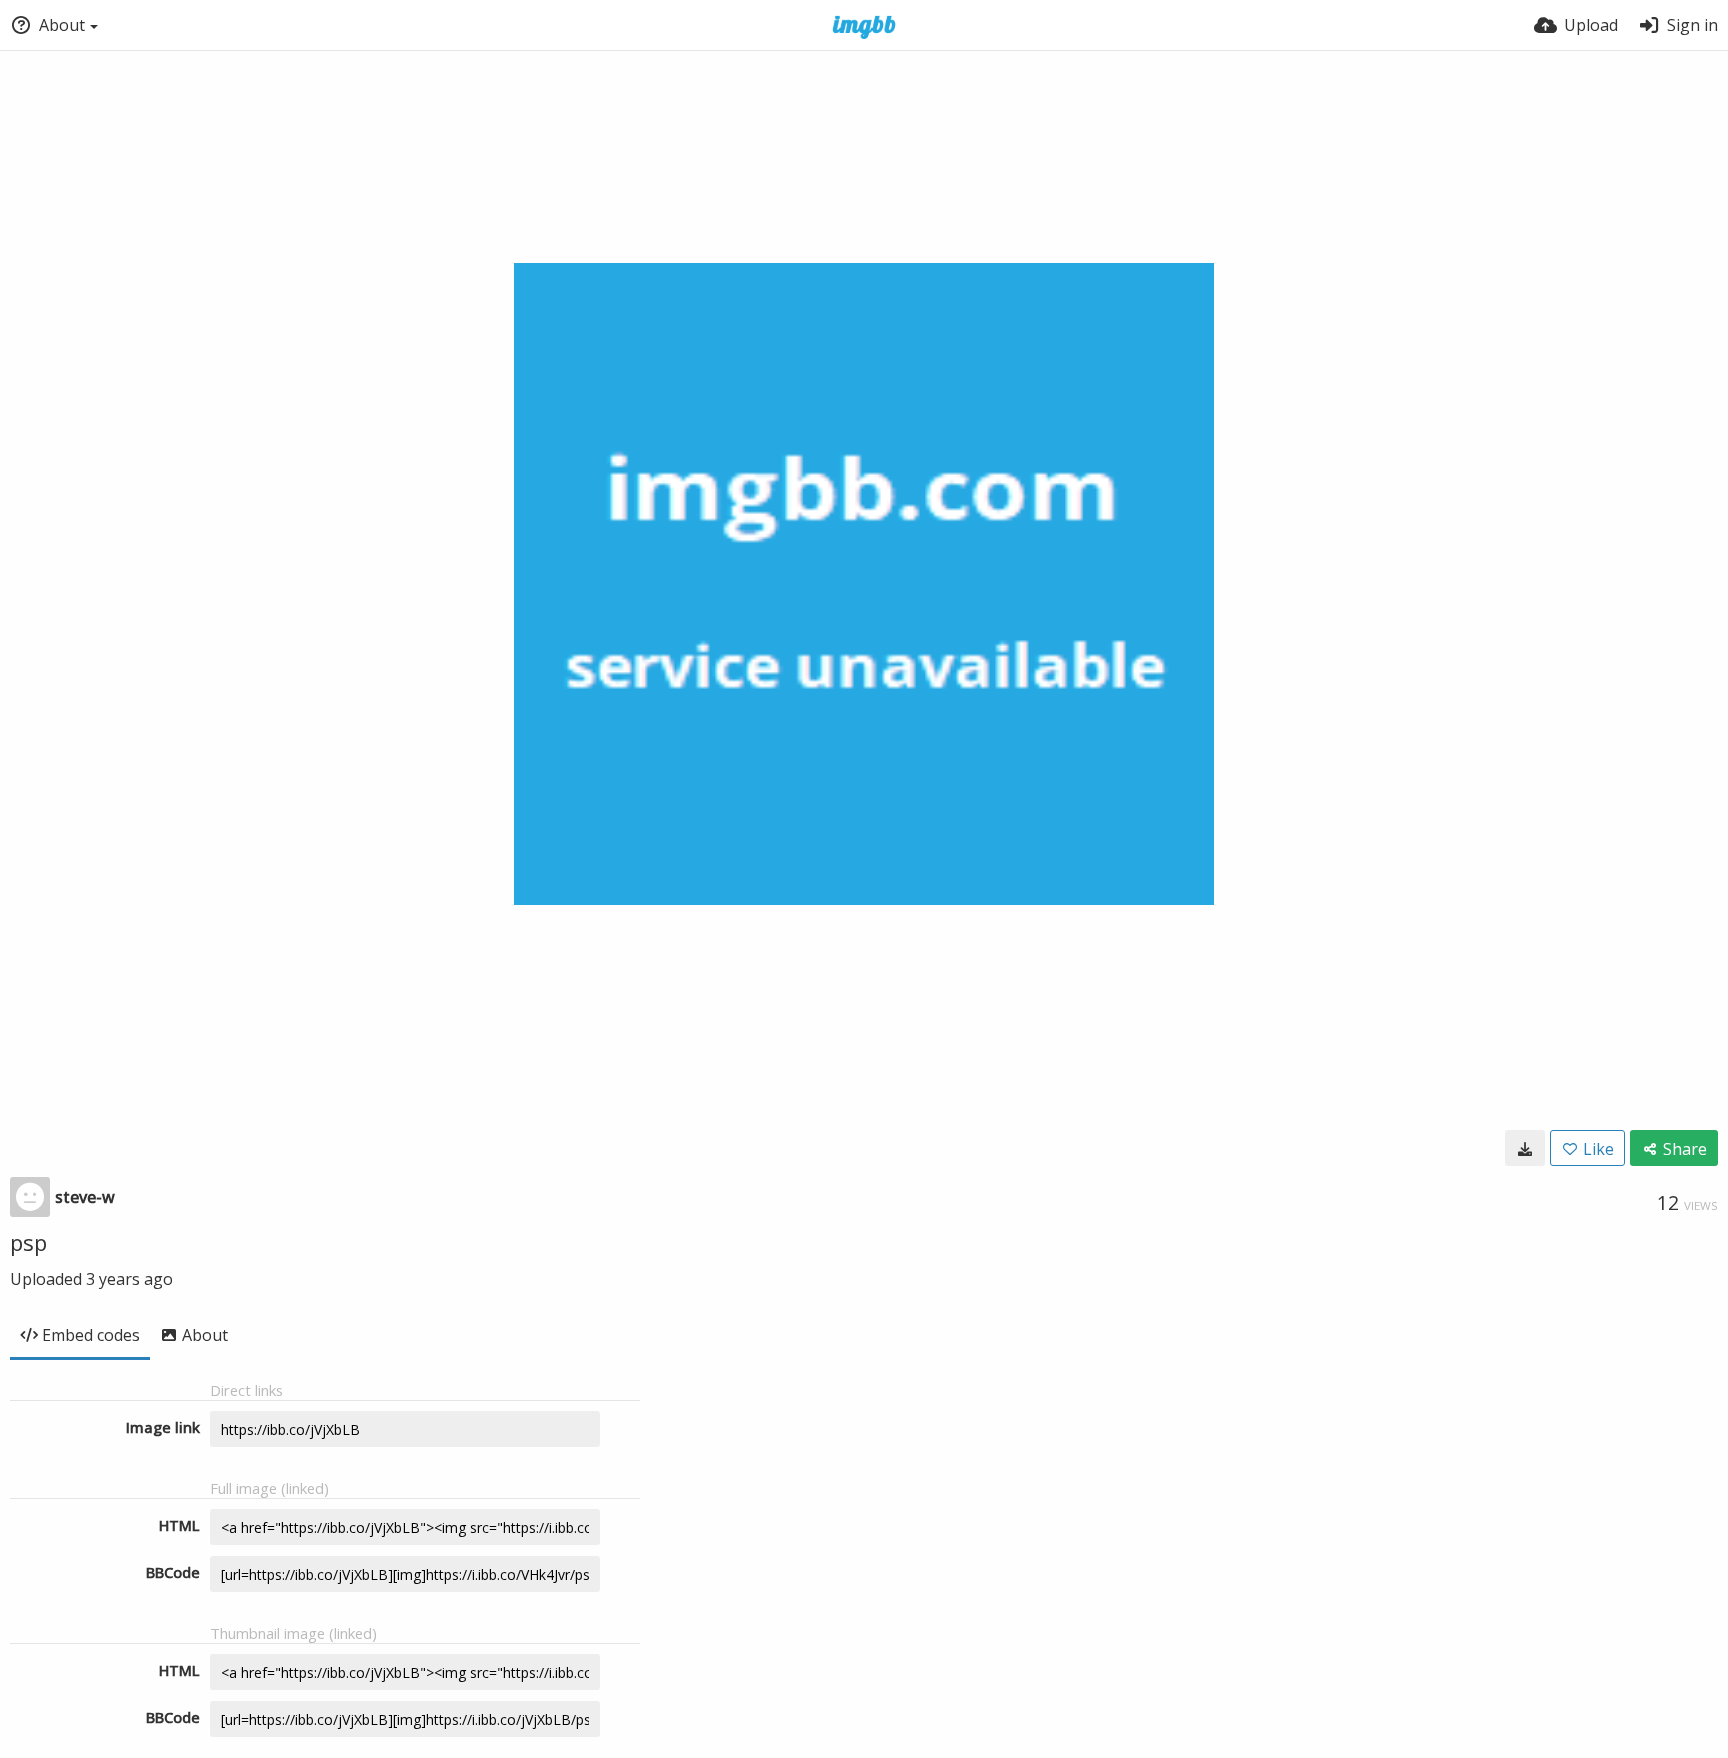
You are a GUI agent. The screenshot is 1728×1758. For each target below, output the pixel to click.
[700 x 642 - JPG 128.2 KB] (1525, 1148)
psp (28, 1242)
